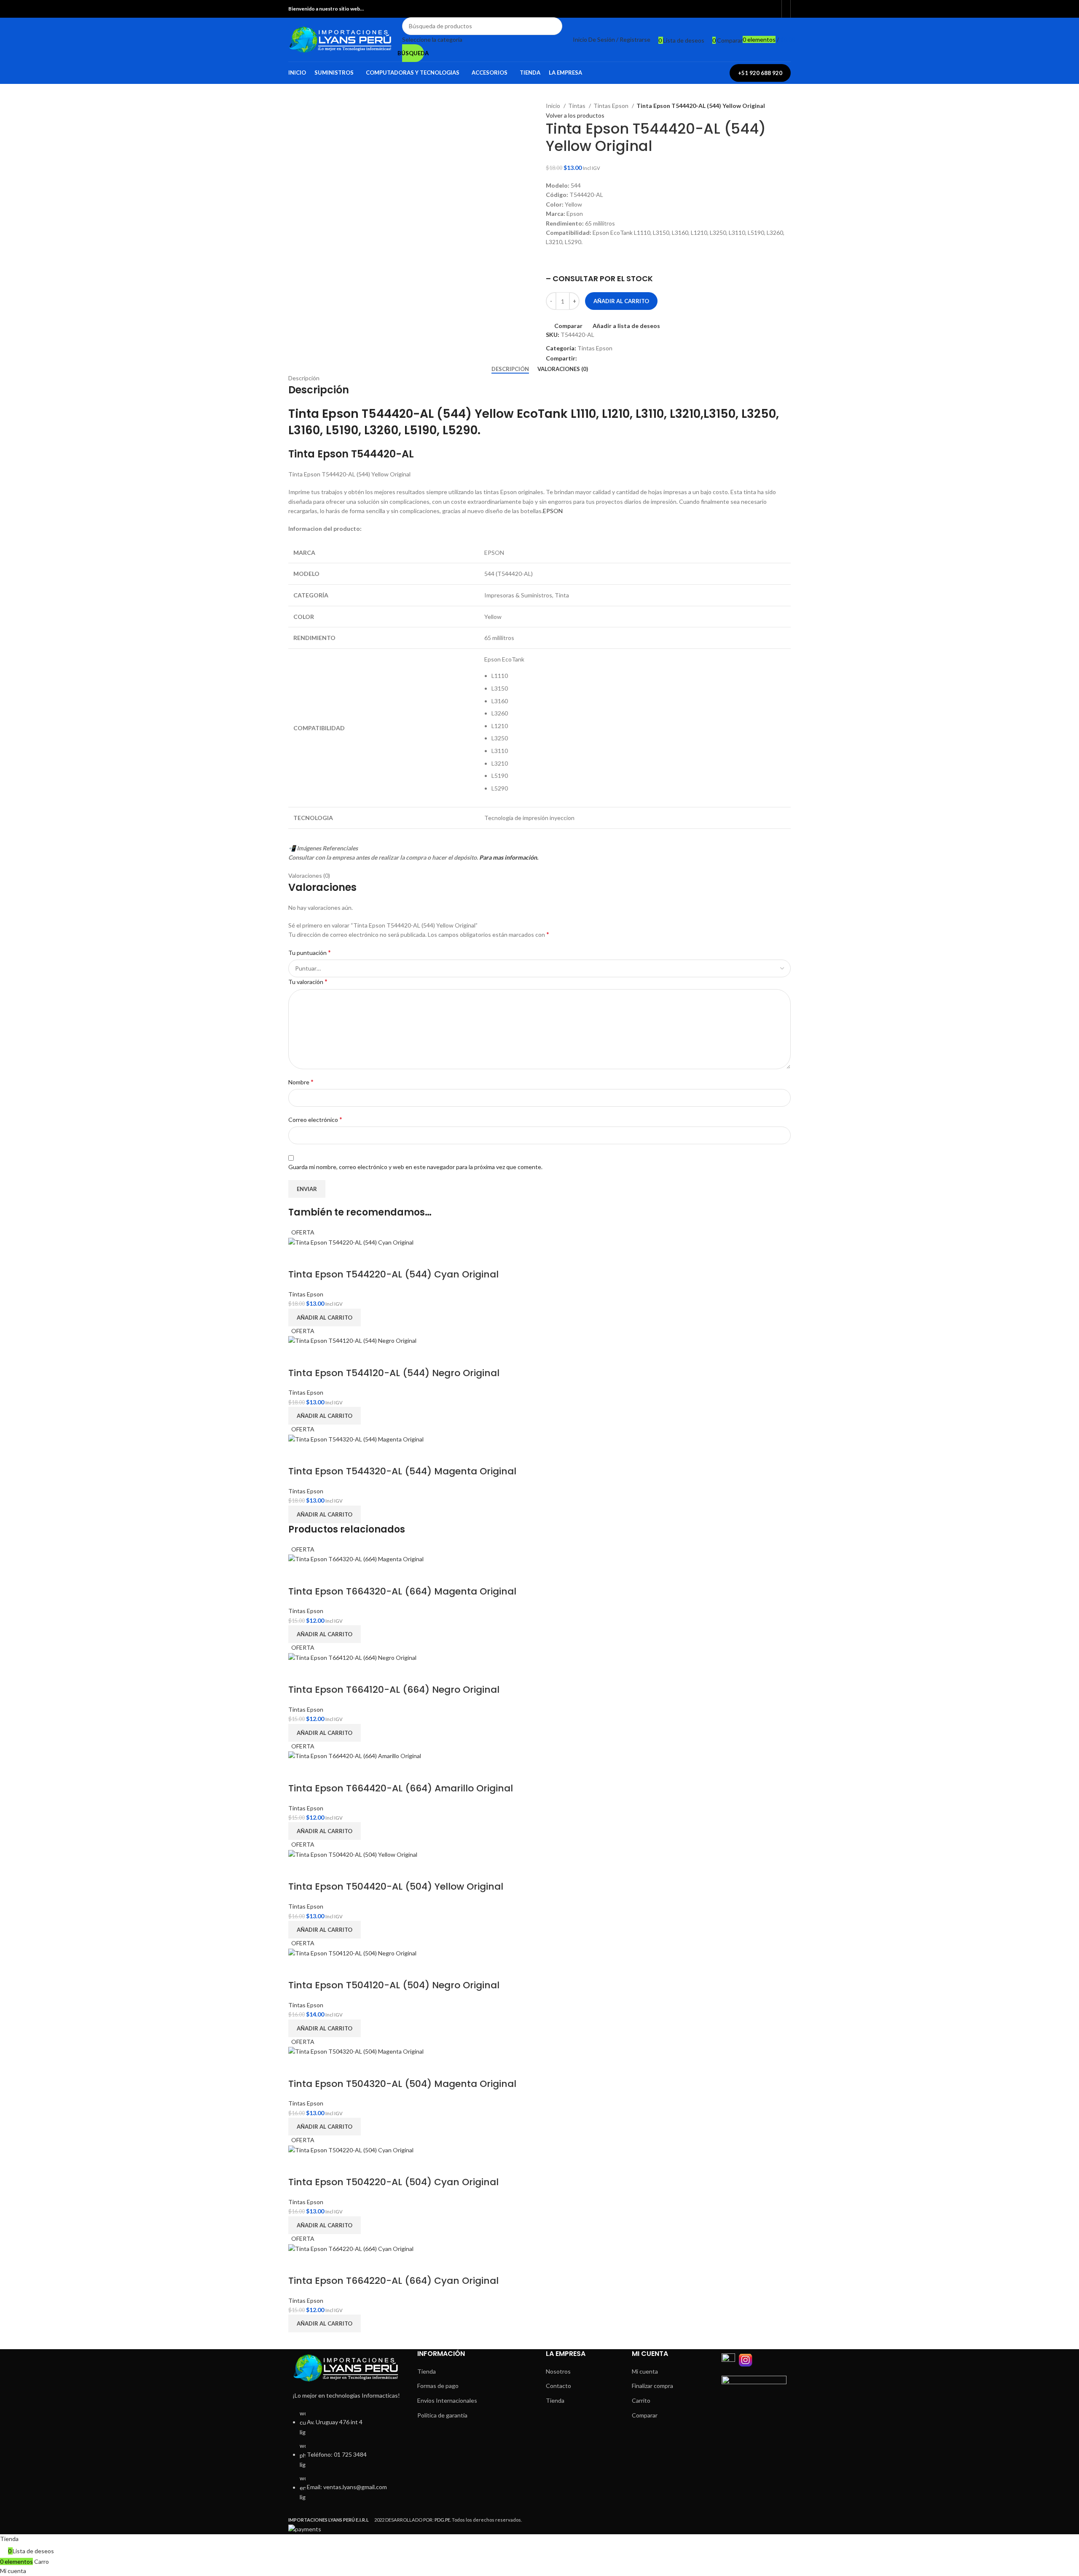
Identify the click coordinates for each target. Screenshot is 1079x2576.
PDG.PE (442, 2520)
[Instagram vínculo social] (772, 9)
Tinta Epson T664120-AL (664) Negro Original (394, 1690)
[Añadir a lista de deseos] (321, 1258)
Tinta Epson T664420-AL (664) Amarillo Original (401, 1788)
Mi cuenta (645, 2371)
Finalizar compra (652, 2386)
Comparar (645, 2415)
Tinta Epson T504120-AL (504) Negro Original (394, 1985)
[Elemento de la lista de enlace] (346, 2460)
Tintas (577, 106)
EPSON (553, 511)
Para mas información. (509, 857)
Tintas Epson (612, 106)
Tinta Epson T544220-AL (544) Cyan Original (393, 1274)
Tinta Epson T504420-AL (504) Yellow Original (396, 1886)
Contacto (558, 2386)
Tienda (427, 2371)
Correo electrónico (315, 1119)
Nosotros (558, 2371)
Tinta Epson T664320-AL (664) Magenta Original (402, 1591)
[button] (325, 1318)
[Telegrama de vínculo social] (594, 359)
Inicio (554, 106)
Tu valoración (308, 981)
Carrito (641, 2400)
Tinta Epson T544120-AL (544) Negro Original (394, 1373)
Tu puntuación (310, 952)
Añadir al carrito (621, 301)
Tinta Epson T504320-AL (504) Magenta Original (402, 2084)
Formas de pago (438, 2386)
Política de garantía (442, 2415)
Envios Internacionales (447, 2400)
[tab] (510, 369)
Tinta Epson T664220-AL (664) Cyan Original (393, 2281)
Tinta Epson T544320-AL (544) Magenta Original (402, 1471)
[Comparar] (299, 1258)
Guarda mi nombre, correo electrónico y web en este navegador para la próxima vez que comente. (415, 1167)
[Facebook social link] (763, 9)
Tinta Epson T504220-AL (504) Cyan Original (393, 2182)
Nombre (301, 1082)
